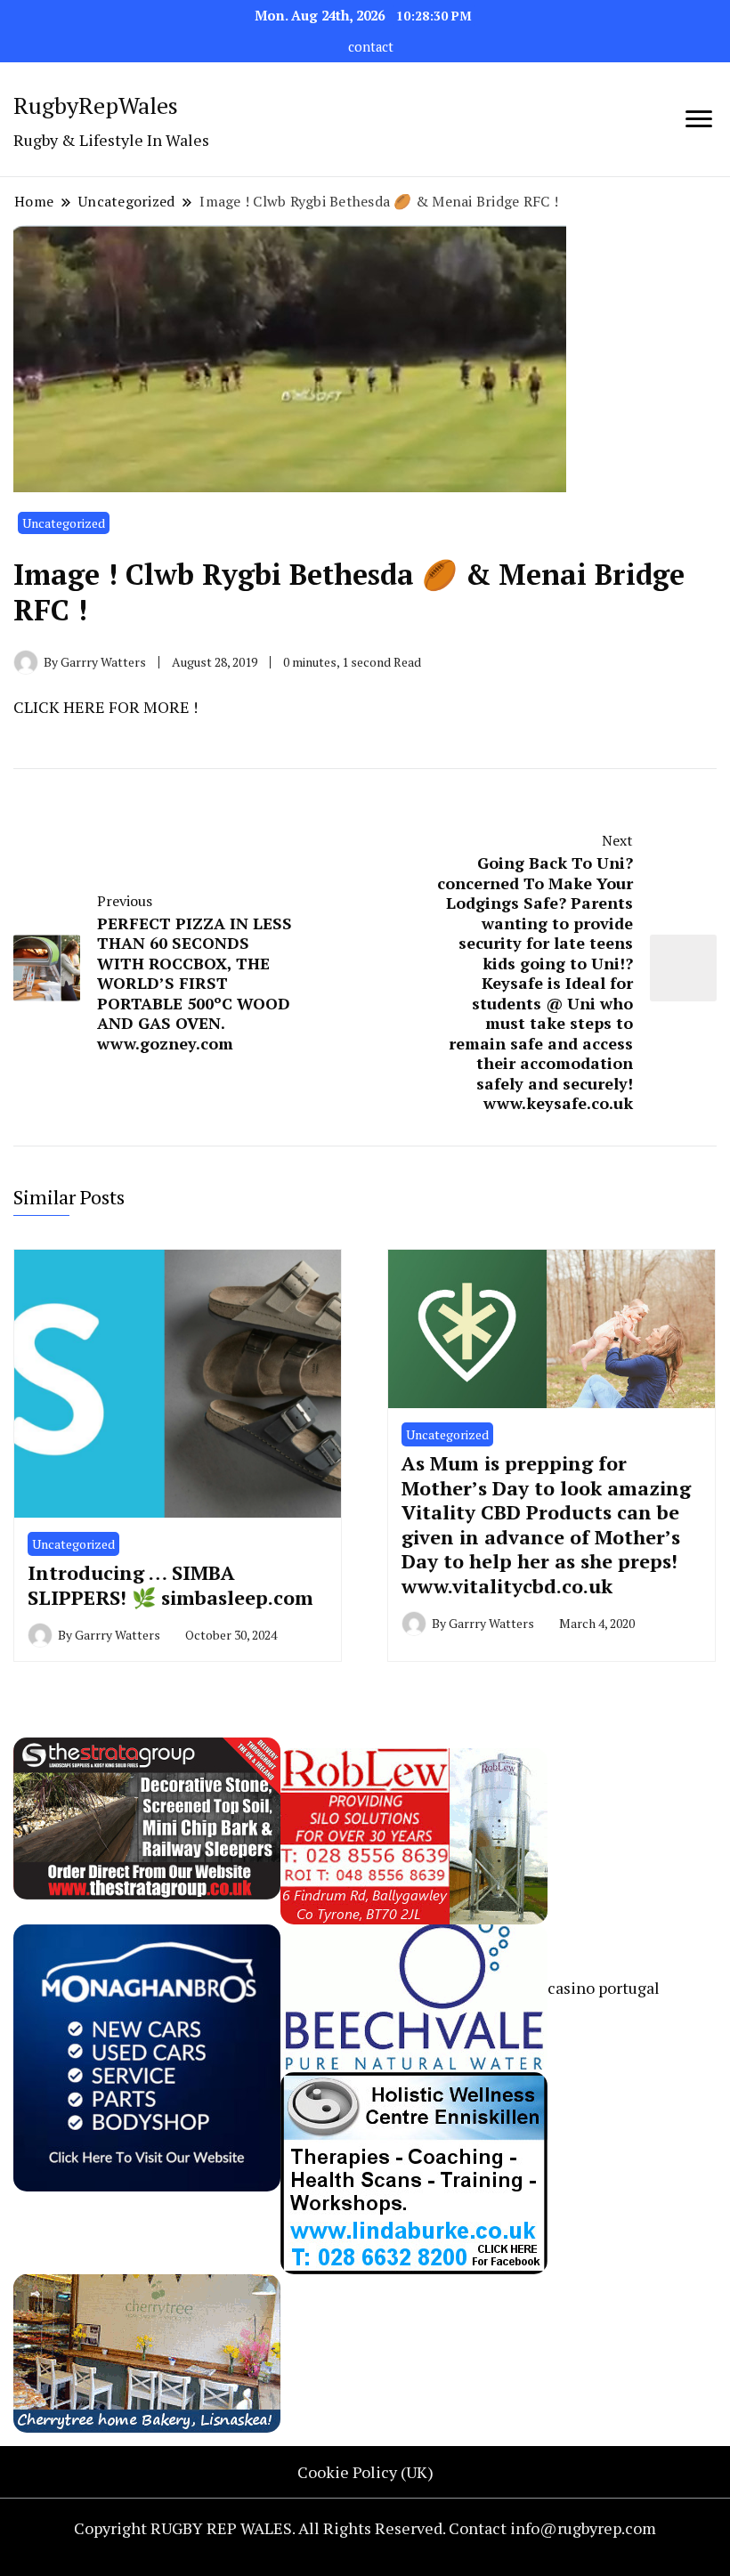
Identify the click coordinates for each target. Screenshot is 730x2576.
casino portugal (604, 1988)
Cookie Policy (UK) (365, 2472)
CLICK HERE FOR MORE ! (105, 707)
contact (371, 47)
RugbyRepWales (96, 105)
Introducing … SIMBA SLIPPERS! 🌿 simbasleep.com (170, 1585)
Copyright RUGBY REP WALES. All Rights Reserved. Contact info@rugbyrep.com (365, 2528)
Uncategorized (64, 523)
